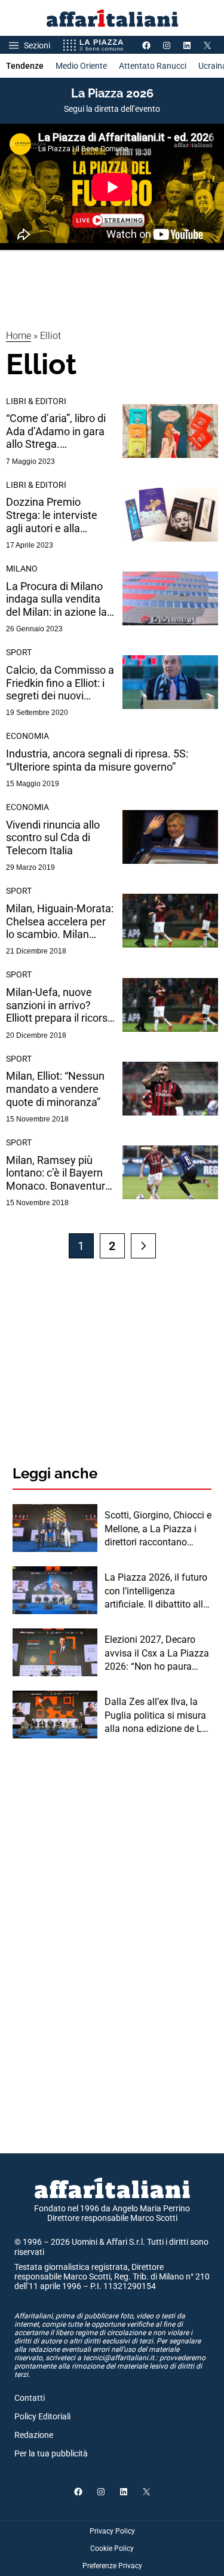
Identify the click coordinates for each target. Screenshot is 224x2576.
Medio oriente (81, 66)
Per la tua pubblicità (51, 2453)
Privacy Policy (112, 2531)
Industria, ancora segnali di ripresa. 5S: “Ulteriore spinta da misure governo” (97, 760)
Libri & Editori (36, 401)
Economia (27, 736)
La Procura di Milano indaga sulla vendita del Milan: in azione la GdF (56, 599)
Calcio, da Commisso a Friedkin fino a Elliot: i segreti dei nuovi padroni (60, 683)
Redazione (34, 2435)
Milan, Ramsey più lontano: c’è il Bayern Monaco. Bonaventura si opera (59, 1173)
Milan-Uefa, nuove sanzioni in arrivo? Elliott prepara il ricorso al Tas (60, 1005)
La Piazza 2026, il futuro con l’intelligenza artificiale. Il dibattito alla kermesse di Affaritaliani (157, 1591)
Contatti (30, 2398)
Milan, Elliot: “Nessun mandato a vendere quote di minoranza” (55, 1089)
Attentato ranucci (153, 66)
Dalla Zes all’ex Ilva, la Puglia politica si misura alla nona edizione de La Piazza (156, 1716)
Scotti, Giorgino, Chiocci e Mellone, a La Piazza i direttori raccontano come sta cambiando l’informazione (158, 1529)
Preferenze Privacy (112, 2566)
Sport (19, 652)
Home (19, 336)
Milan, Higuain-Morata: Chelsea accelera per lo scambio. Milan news (60, 922)
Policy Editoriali (42, 2416)
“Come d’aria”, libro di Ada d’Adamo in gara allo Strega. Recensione (56, 431)
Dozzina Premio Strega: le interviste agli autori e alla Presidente (52, 515)
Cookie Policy (112, 2549)
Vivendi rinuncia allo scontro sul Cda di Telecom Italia (53, 838)
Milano (22, 569)
